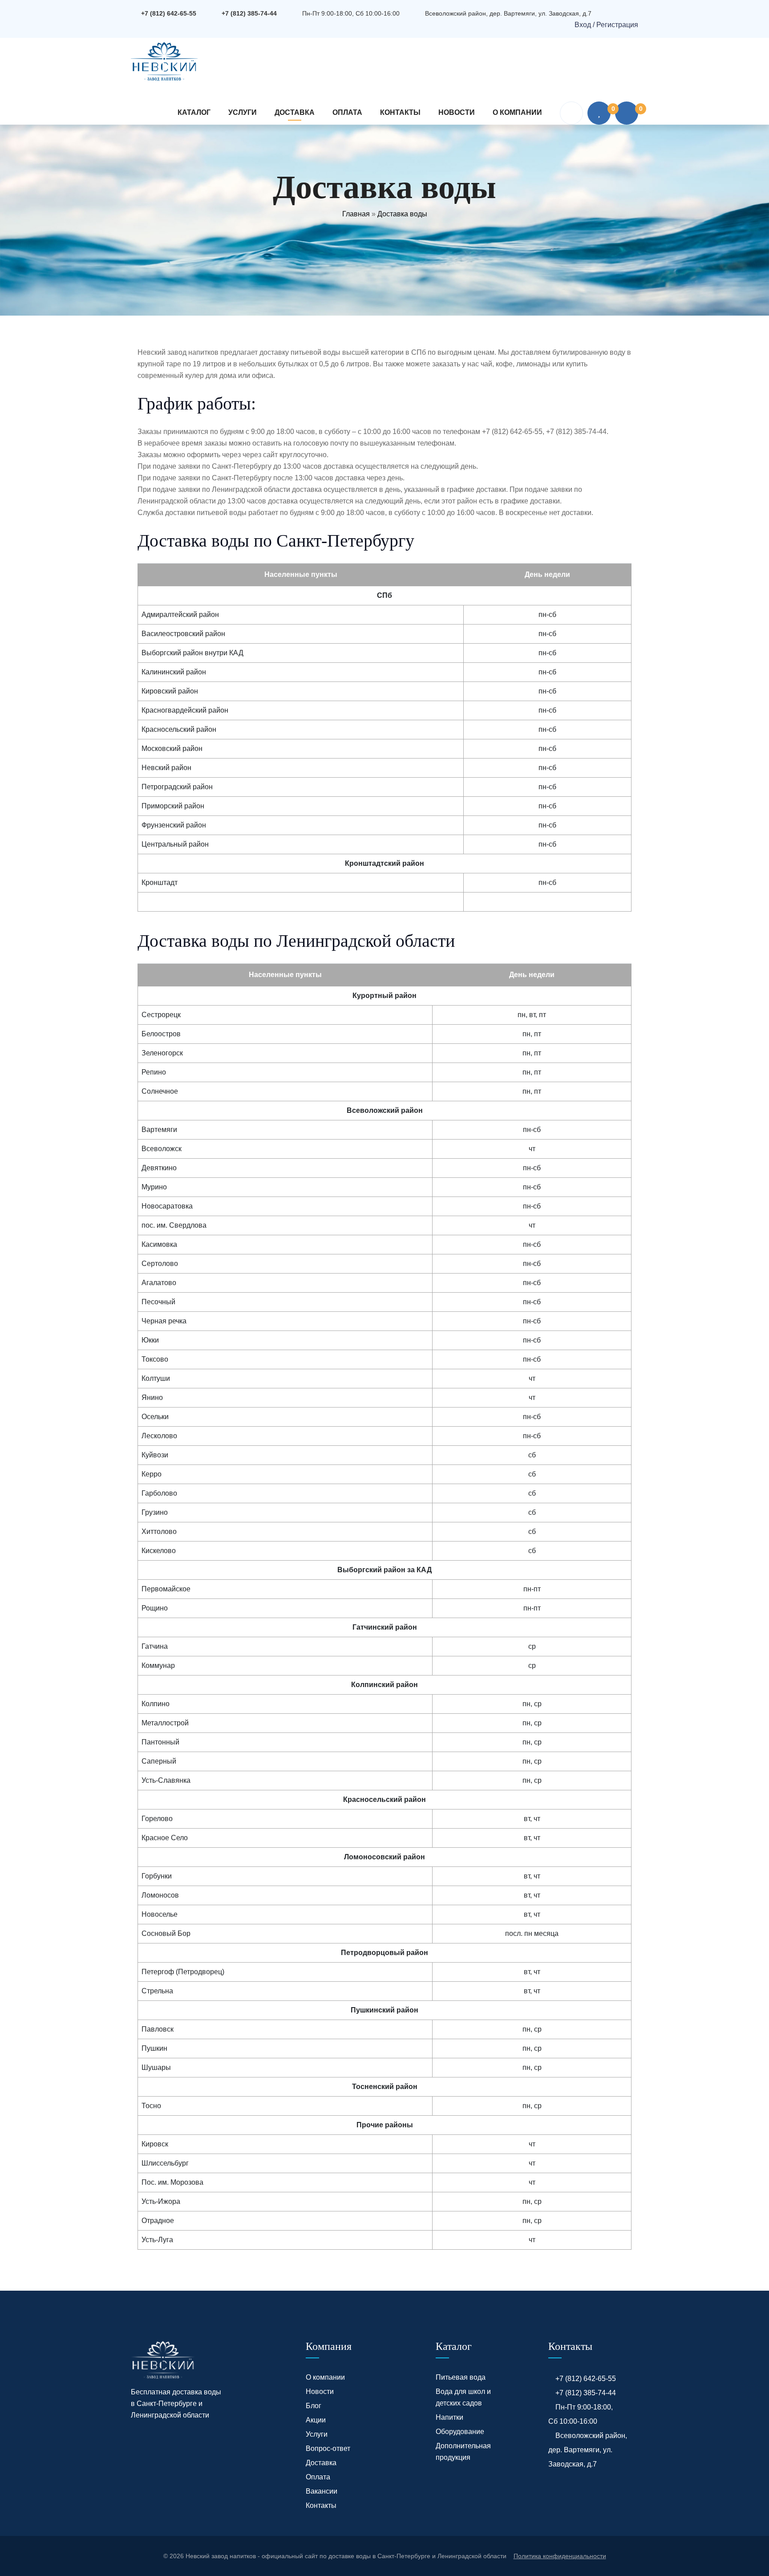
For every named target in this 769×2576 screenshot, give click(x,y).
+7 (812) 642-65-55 (169, 13)
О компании (517, 112)
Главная (356, 214)
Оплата (347, 112)
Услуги (243, 112)
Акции (316, 2420)
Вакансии (322, 2491)
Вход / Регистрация (605, 25)
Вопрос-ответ (328, 2448)
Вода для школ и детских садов (463, 2397)
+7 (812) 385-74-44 (249, 13)
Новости (457, 112)
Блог (314, 2406)
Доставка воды (402, 214)
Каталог (194, 112)
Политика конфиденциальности (560, 2556)
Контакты (400, 112)
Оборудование (460, 2432)
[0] (599, 113)
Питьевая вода (461, 2377)
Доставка (295, 112)
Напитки (449, 2417)
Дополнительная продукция (463, 2452)
